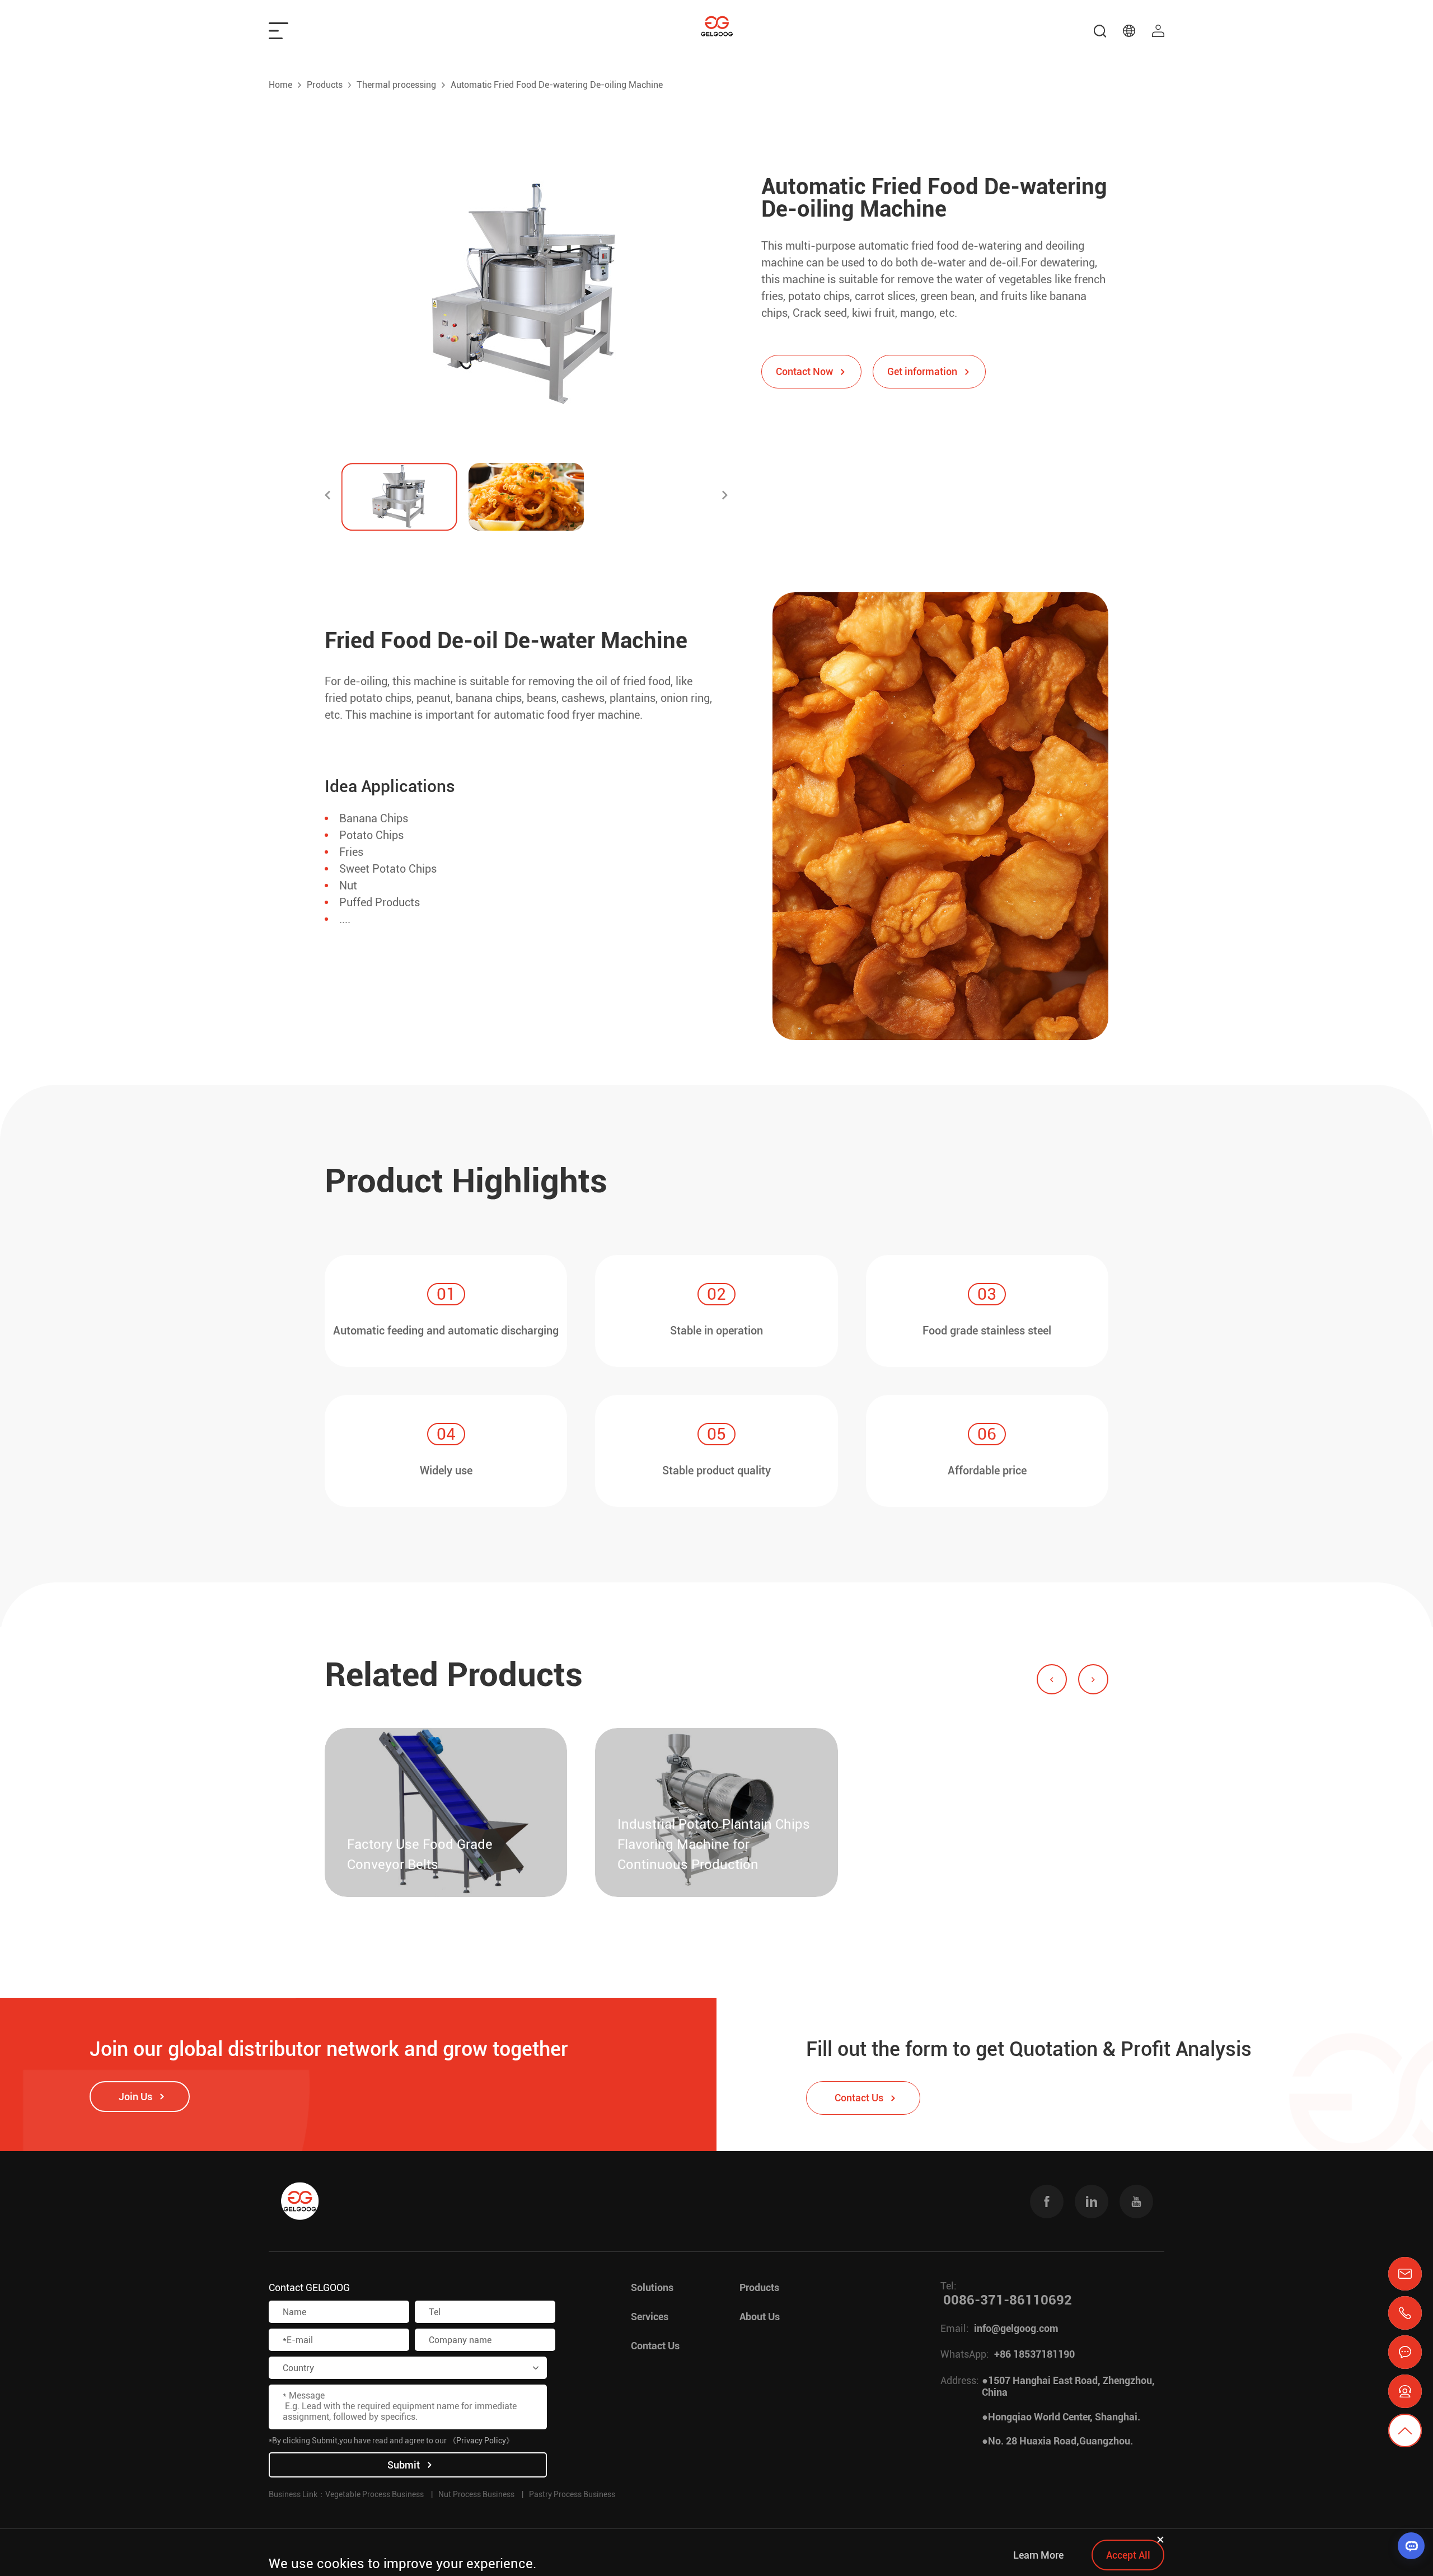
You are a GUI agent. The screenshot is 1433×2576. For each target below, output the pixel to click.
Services (650, 2317)
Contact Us (655, 2346)
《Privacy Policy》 (481, 2441)
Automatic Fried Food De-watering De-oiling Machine (557, 85)
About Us (760, 2317)
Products (325, 85)
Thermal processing (396, 85)
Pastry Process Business (572, 2494)
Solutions (652, 2287)
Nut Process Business (476, 2494)
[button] (327, 497)
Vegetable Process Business (374, 2494)
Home (280, 85)
